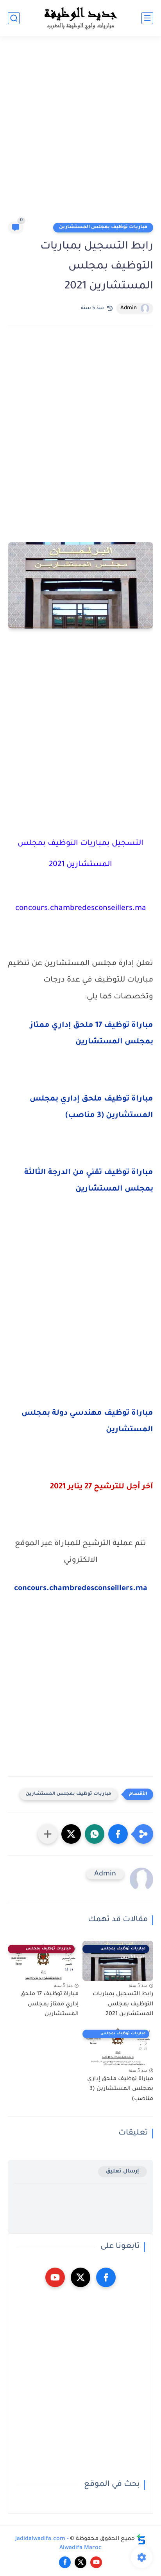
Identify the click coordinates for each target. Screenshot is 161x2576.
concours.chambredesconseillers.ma (81, 1589)
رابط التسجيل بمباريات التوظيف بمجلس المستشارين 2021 (123, 2004)
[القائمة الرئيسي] (147, 18)
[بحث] (14, 18)
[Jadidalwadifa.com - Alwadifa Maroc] (80, 18)
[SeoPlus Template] (141, 2539)
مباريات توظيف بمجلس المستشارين (103, 227)
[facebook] (106, 2277)
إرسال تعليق (123, 2172)
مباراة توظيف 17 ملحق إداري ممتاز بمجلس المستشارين (49, 2004)
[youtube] (55, 2277)
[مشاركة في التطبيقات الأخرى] (48, 1834)
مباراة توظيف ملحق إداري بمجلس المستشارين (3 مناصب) (120, 2089)
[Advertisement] (80, 132)
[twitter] (80, 2277)
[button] (118, 1834)
